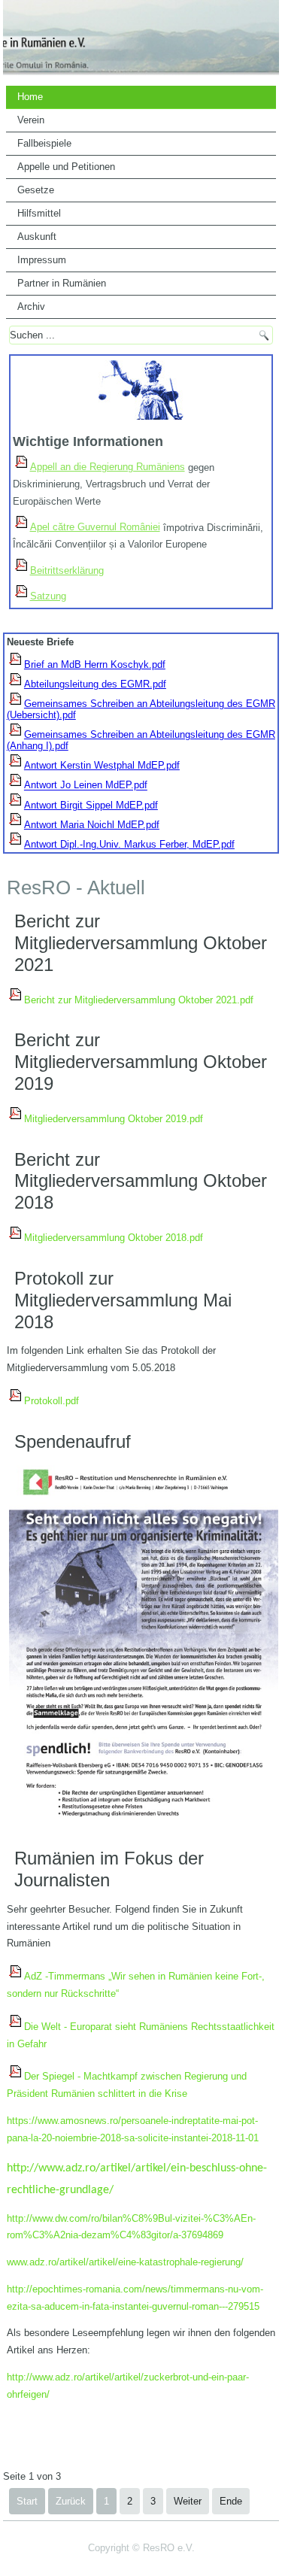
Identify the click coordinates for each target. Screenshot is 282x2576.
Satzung (48, 596)
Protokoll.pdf (52, 1401)
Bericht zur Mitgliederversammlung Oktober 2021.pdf (139, 1000)
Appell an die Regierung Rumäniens (108, 467)
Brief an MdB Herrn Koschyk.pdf (95, 664)
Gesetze (36, 190)
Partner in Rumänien (62, 283)
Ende (231, 2501)
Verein (31, 120)
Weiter (188, 2501)
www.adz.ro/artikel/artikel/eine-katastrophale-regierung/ (125, 2262)
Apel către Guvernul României (95, 527)
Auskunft (37, 237)
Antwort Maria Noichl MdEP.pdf (92, 825)
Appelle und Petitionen (66, 167)
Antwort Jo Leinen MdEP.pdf (86, 786)
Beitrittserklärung (67, 570)
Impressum (42, 260)
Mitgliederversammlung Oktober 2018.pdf (114, 1238)
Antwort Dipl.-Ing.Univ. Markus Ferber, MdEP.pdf (129, 844)
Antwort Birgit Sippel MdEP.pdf (91, 805)
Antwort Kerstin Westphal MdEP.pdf (102, 765)
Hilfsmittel (39, 213)
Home (30, 97)
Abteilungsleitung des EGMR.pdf (95, 684)
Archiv (31, 306)
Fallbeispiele (44, 143)
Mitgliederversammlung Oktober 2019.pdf (114, 1119)
